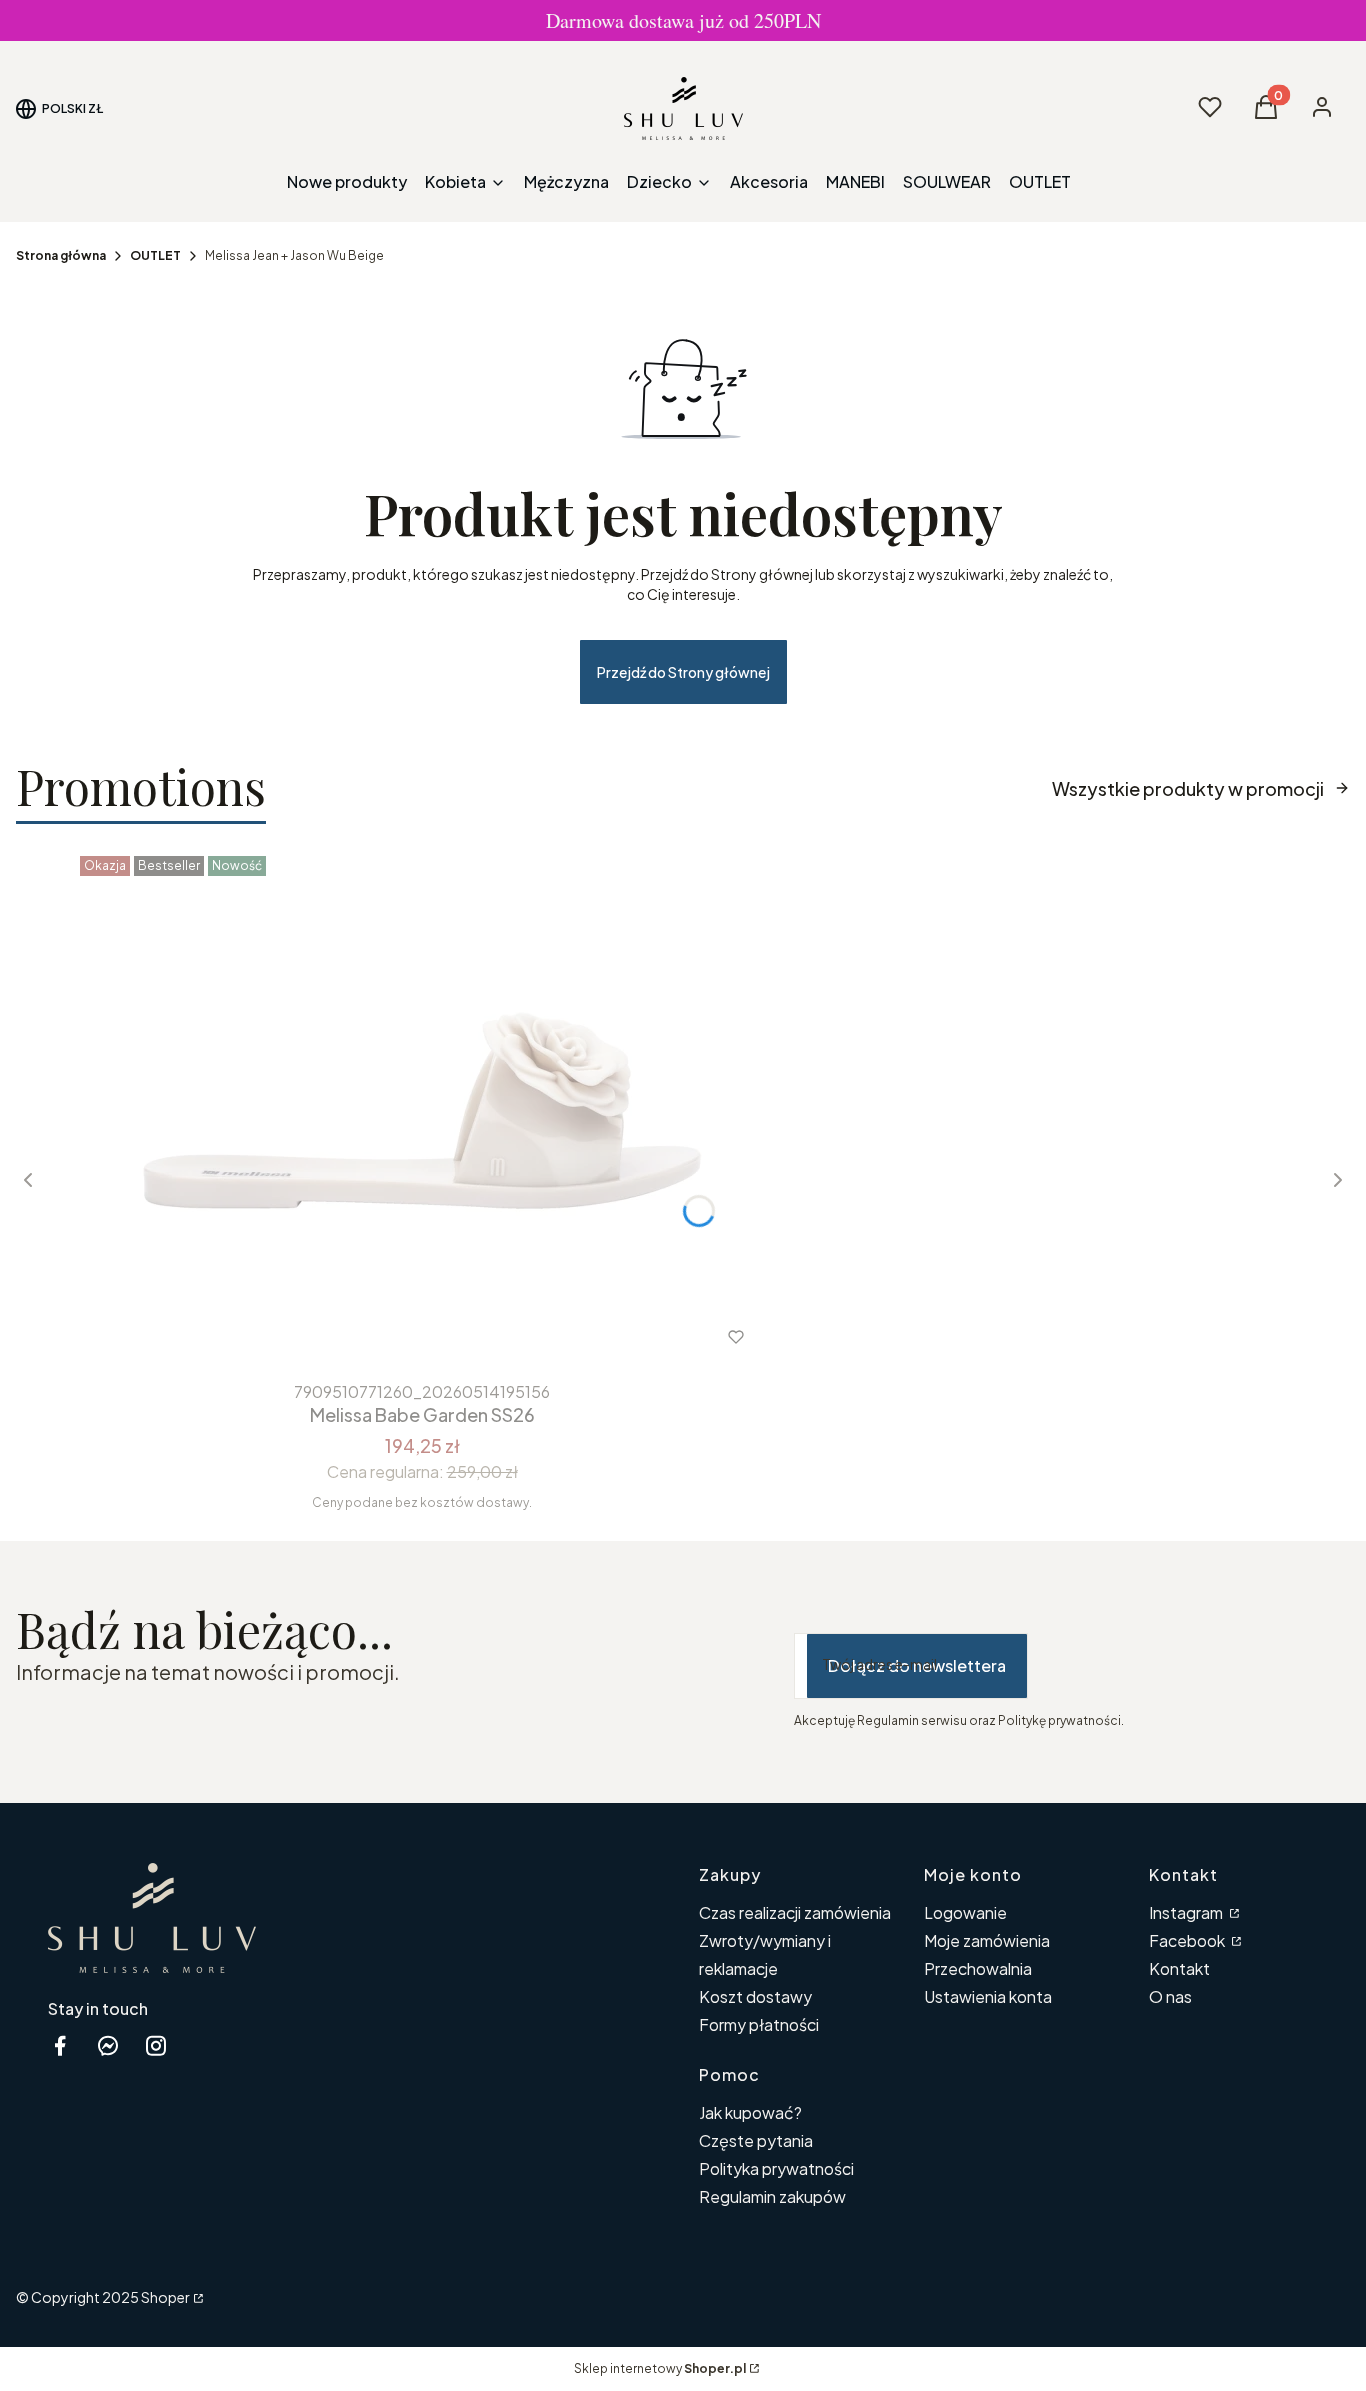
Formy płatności (759, 2024)
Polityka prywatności (776, 2168)
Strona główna (61, 255)
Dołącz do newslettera (917, 1665)
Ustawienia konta (988, 1996)
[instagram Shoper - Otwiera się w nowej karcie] (156, 2045)
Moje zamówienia (987, 1940)
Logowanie (965, 1912)
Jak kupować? (750, 2112)
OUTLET (155, 255)
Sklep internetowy (660, 2368)
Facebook (1188, 1940)
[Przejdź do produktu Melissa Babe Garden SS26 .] (422, 1110)
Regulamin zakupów (772, 2196)
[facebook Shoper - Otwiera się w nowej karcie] (60, 2045)
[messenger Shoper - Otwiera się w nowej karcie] (108, 2045)
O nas (1170, 1996)
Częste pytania (756, 2140)
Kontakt (1179, 1968)
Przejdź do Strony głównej (683, 672)
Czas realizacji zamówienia (795, 1912)
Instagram (1187, 1912)
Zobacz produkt (395, 1337)
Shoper (165, 2297)
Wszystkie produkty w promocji (1188, 788)
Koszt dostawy (755, 1996)
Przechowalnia (978, 1968)
